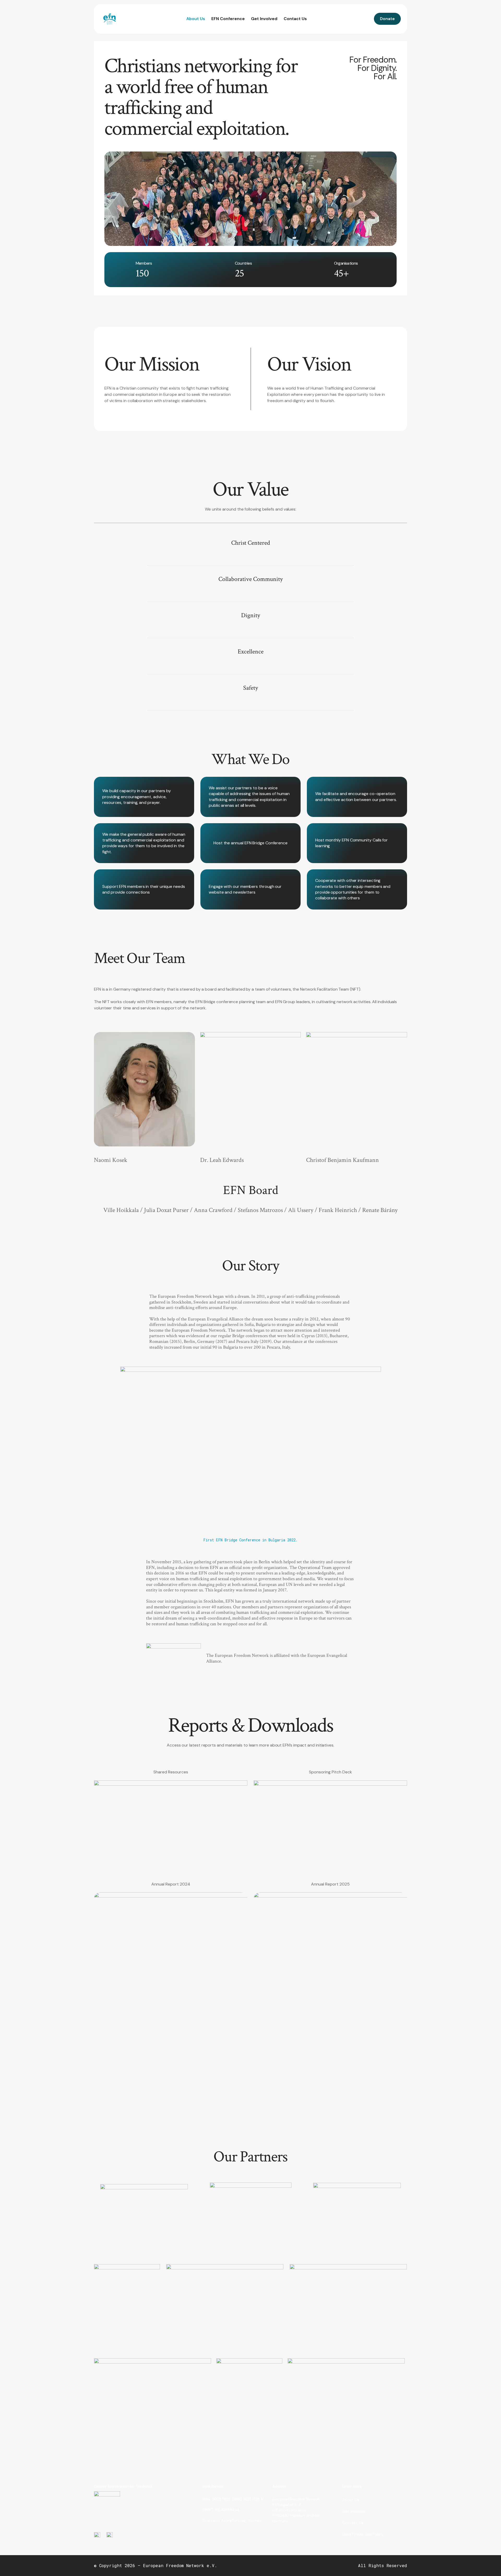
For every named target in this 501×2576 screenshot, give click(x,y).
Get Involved (264, 19)
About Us (196, 19)
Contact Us (295, 19)
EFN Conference (228, 19)
